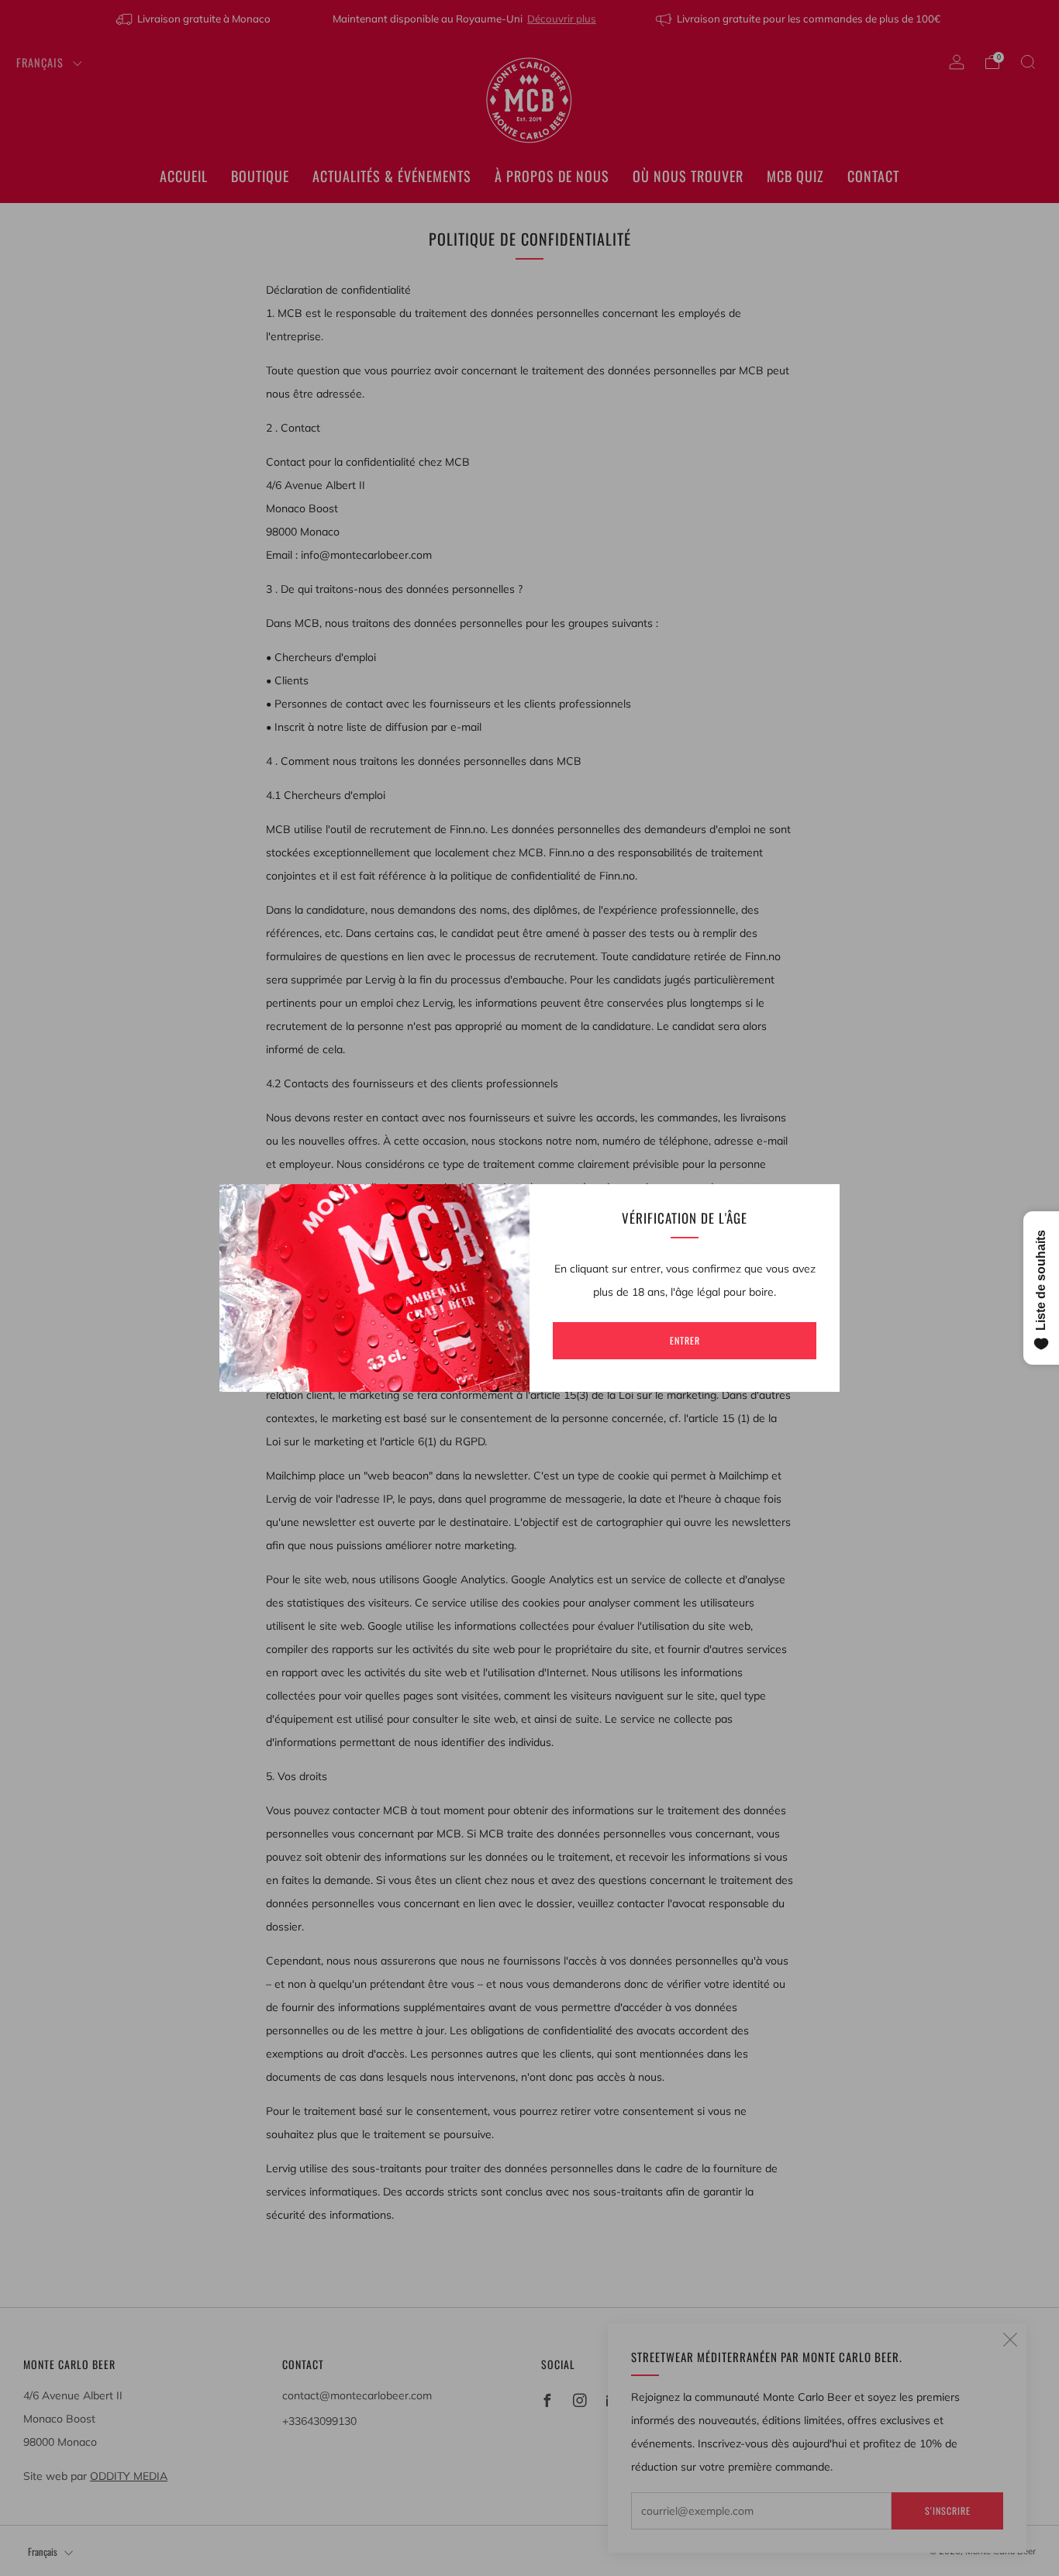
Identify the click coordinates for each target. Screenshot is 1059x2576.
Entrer (685, 1340)
